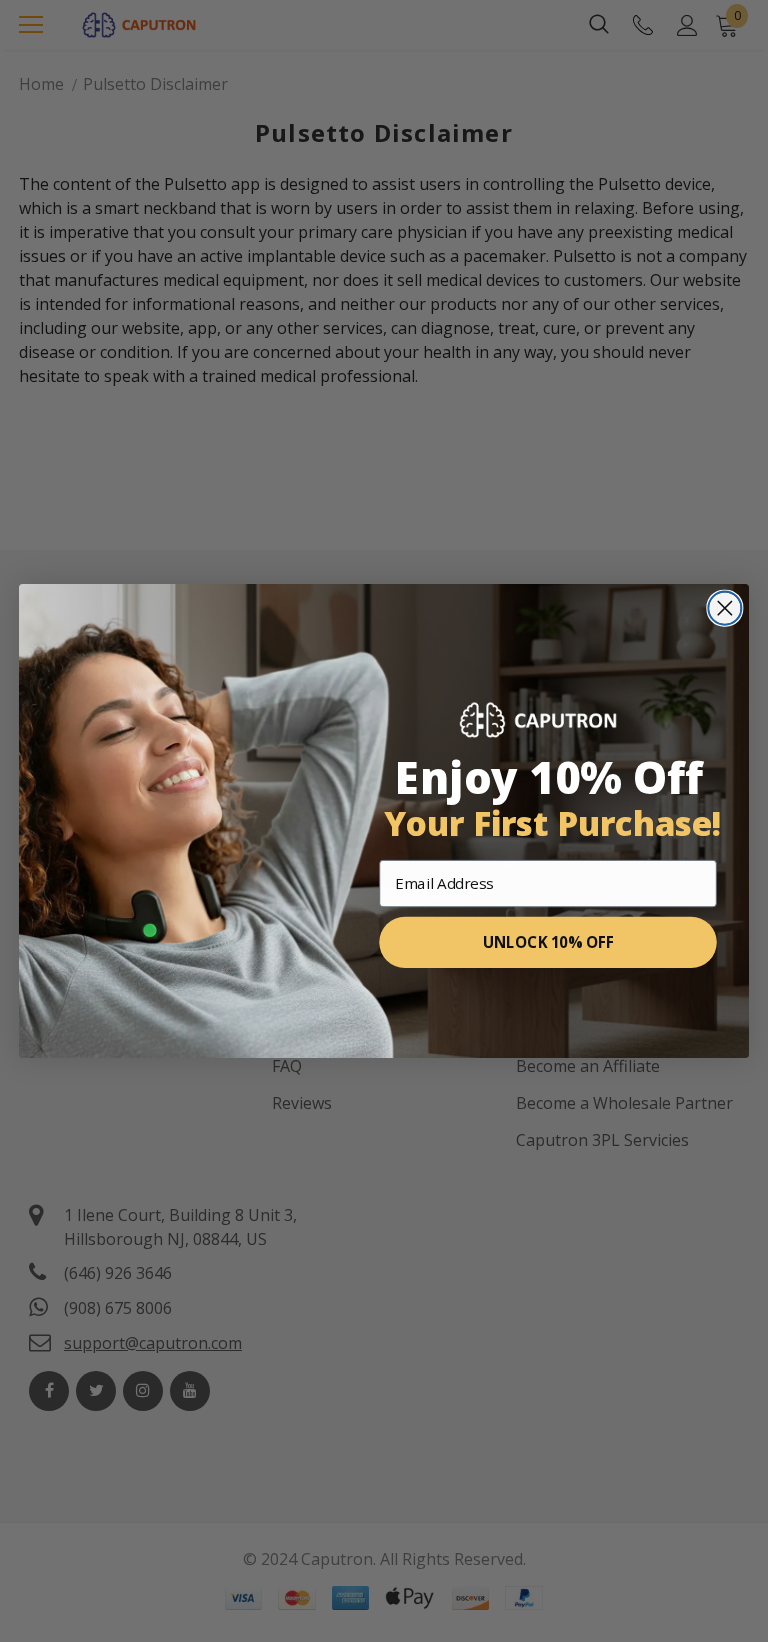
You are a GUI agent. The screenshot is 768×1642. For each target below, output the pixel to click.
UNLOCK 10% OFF (548, 942)
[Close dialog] (724, 608)
